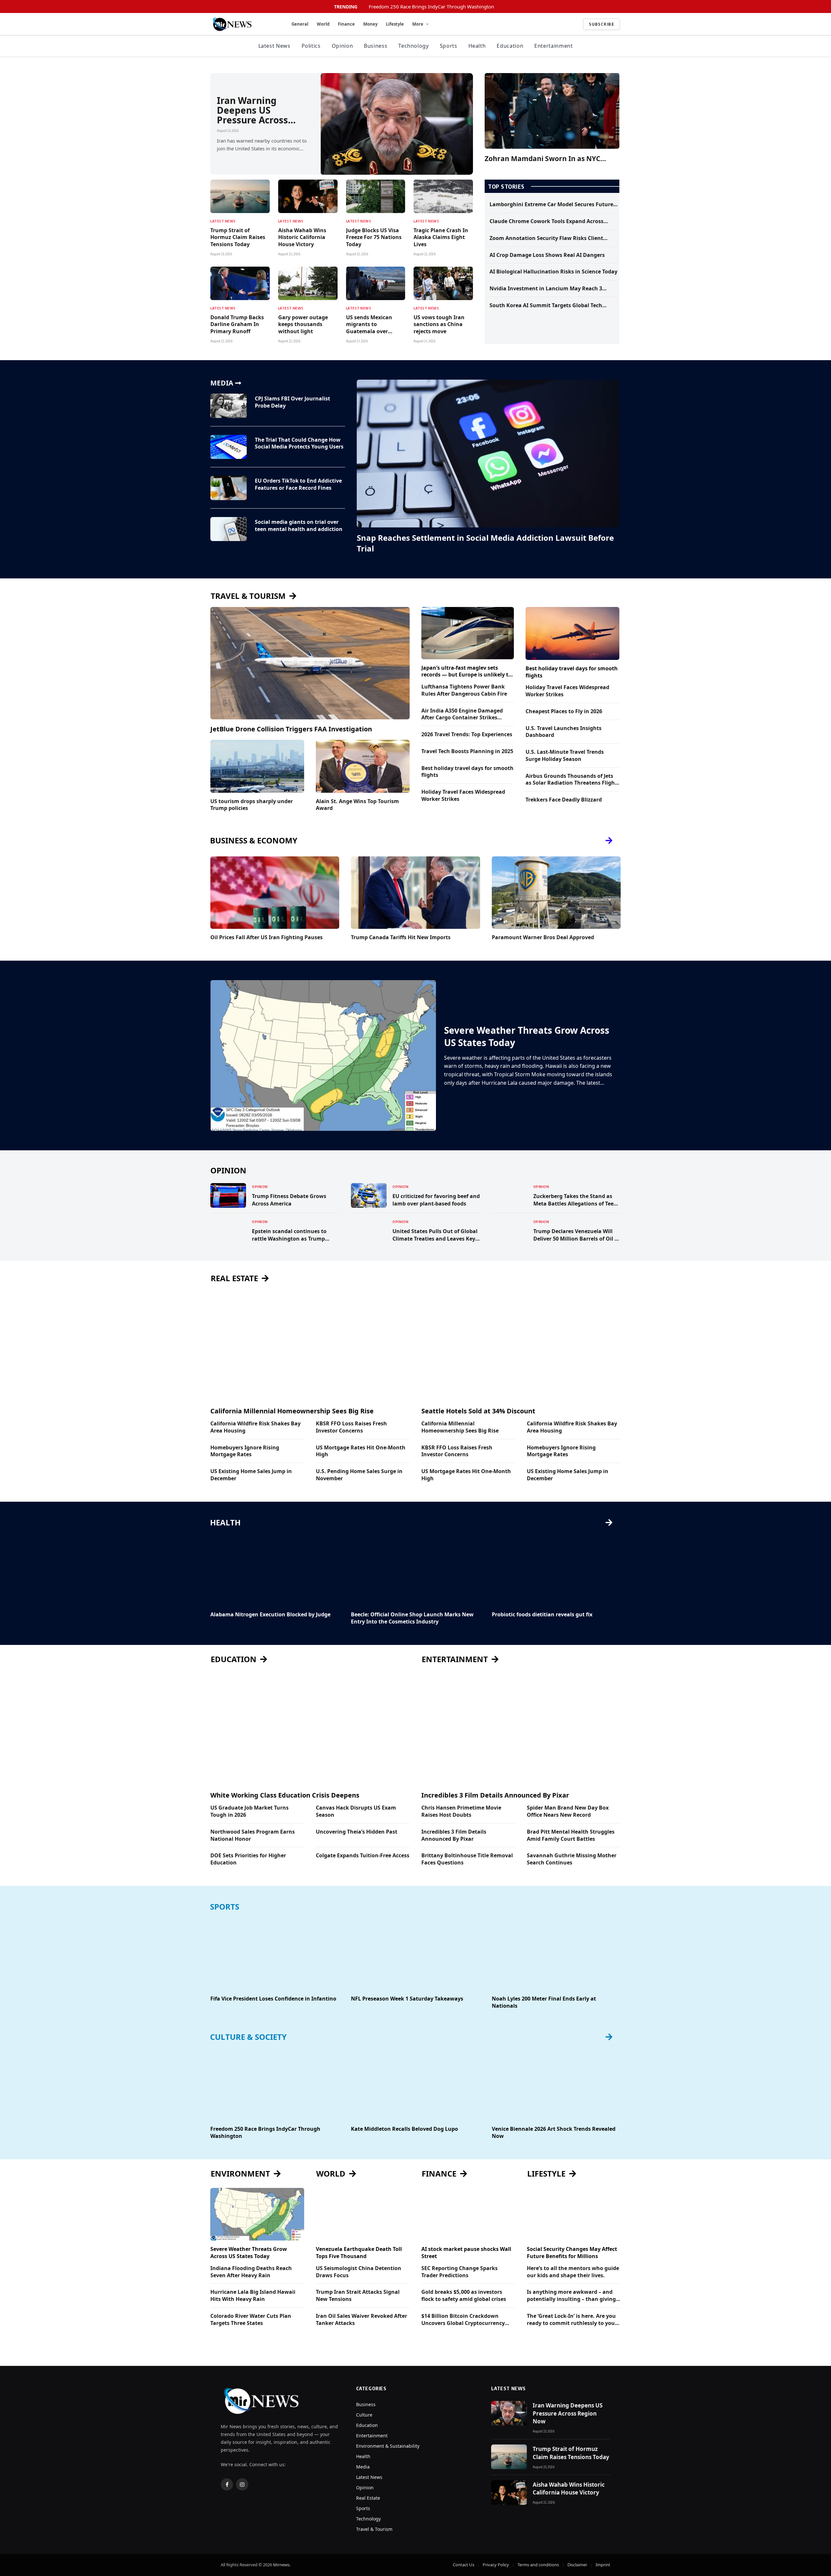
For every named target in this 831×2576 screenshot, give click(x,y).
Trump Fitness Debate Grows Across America (289, 1200)
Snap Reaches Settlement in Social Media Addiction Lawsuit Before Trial (485, 543)
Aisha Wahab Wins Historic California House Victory (302, 238)
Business (376, 46)
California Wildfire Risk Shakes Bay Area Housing (255, 1427)
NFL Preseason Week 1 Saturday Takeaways (407, 1999)
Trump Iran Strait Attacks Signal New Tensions (358, 2296)
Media (363, 2467)
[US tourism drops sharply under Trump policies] (257, 766)
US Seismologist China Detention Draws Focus (359, 2272)
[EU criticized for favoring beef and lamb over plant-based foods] (369, 1195)
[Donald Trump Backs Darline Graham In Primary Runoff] (240, 283)
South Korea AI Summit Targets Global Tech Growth (546, 306)
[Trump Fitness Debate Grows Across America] (228, 1195)
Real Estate (368, 2498)
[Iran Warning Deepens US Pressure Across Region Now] (397, 124)
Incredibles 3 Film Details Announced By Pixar (495, 1795)
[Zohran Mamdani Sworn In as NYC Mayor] (552, 111)
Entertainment (553, 46)
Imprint (603, 2565)
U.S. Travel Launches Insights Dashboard (564, 732)
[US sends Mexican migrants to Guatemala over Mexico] (376, 283)
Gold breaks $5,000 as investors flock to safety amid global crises (464, 2296)
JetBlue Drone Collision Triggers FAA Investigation (291, 729)
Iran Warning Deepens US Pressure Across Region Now (252, 110)
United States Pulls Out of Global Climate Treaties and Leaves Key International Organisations (435, 1235)
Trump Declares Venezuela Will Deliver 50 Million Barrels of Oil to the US (577, 1235)
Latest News (274, 46)
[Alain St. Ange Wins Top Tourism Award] (363, 766)
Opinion (342, 46)
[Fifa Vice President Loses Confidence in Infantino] (275, 1954)
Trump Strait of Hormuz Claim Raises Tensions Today (238, 238)
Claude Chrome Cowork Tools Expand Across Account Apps (546, 221)
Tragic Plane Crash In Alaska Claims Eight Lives (441, 238)
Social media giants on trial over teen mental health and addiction (299, 526)
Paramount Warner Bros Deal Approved (543, 937)
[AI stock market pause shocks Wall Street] (468, 2214)
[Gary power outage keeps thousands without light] (308, 283)
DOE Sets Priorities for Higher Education (248, 1859)
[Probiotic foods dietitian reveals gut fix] (556, 1570)
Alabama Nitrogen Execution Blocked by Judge (270, 1615)
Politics (311, 46)
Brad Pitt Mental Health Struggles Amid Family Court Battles (571, 1835)
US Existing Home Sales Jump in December (251, 1475)
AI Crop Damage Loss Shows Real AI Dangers (547, 255)
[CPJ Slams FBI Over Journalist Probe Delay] (229, 406)
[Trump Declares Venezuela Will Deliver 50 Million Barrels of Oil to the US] (510, 1231)
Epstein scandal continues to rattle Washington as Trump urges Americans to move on (289, 1235)
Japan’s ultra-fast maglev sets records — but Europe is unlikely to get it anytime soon (466, 672)
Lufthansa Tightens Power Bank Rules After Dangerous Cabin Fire (464, 690)
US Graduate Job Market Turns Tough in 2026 (249, 1811)
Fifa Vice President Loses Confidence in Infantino (273, 1999)
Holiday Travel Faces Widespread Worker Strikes (463, 796)
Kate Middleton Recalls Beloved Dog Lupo (404, 2129)
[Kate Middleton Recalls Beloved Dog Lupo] (415, 2084)
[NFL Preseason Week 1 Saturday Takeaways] (415, 1954)
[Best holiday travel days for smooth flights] (572, 633)
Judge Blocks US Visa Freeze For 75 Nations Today (374, 238)
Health (477, 46)
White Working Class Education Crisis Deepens (285, 1795)
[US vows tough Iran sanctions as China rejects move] (443, 283)
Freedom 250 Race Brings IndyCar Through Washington (431, 7)
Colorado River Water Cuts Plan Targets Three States (251, 2320)
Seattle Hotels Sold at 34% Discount (478, 1411)
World (323, 24)
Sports (449, 46)
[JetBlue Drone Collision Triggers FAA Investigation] (310, 663)
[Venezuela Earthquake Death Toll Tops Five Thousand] (363, 2214)
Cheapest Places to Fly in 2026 (564, 711)
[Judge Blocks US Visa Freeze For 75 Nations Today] (376, 196)
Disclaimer (577, 2565)
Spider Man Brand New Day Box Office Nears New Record (568, 1811)
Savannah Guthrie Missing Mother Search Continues (572, 1859)
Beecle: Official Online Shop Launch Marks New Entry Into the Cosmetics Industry (412, 1618)
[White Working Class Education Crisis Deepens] (310, 1730)
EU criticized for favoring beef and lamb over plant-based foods (436, 1200)
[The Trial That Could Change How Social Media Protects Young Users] (229, 447)
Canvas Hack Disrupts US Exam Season (356, 1811)
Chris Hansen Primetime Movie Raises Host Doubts (461, 1811)
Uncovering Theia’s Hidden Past (357, 1832)
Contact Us (464, 2565)
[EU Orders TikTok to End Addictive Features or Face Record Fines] (229, 488)
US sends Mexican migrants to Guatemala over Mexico (369, 325)
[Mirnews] (243, 24)
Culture (364, 2415)
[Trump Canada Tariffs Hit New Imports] (415, 893)
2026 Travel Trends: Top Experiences (467, 734)
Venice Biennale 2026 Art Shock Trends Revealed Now (554, 2133)
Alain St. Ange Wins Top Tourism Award (357, 805)
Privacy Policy (496, 2565)
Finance (346, 24)
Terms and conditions (538, 2565)
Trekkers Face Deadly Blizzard (564, 800)
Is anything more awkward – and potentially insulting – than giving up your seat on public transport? (571, 2296)
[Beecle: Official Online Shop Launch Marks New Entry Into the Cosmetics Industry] (415, 1570)
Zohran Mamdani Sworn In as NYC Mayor (542, 159)
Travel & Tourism (374, 2529)
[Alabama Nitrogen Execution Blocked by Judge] (275, 1570)
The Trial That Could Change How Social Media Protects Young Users (299, 443)
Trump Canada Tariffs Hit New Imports (401, 937)
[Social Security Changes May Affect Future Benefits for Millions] (574, 2214)
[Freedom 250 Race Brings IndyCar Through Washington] (275, 2084)
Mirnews (281, 2565)
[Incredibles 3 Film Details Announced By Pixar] (521, 1730)
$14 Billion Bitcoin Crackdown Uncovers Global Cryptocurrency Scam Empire (463, 2320)
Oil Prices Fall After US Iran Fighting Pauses (267, 937)
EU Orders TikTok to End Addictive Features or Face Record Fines (298, 484)
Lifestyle (395, 24)
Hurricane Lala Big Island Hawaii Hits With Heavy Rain (253, 2296)
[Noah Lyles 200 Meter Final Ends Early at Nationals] (556, 1954)
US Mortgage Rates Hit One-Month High (361, 1451)
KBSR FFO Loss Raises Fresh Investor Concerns (351, 1427)
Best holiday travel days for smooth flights (467, 772)
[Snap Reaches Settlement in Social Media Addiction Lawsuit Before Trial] (488, 454)
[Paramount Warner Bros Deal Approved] (556, 893)
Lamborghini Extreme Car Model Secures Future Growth (551, 205)
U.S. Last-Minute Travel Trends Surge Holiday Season (565, 756)
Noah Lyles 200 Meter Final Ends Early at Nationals (544, 2002)
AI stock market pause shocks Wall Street (466, 2253)
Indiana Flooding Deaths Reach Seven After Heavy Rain (251, 2272)
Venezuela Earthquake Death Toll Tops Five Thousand (359, 2253)
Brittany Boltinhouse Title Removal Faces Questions (467, 1859)
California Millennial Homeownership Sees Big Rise (292, 1411)
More (418, 24)
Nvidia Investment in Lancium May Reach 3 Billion (546, 289)
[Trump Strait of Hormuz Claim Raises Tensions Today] (240, 196)
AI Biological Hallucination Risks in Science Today (553, 272)
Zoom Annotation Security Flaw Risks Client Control (546, 238)
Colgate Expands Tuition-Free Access (363, 1856)
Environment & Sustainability (388, 2446)
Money (370, 24)
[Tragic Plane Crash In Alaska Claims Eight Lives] (443, 196)
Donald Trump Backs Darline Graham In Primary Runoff (237, 325)
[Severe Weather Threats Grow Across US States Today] (323, 1055)
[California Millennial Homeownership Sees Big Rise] (310, 1345)
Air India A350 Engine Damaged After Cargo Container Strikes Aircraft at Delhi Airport (462, 714)
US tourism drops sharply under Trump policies (252, 805)
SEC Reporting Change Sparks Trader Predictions (459, 2272)
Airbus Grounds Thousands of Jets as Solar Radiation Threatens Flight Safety (571, 780)
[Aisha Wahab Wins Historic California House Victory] (308, 196)
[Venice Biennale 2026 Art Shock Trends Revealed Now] (556, 2084)
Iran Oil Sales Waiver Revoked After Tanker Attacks (361, 2320)
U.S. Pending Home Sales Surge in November (359, 1475)
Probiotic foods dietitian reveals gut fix (542, 1615)
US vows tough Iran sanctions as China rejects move (439, 325)
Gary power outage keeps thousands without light (303, 325)
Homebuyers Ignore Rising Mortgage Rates (245, 1451)
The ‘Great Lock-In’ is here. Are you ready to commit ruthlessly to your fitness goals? (572, 2320)
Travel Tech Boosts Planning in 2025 (467, 751)
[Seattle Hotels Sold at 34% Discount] (521, 1345)
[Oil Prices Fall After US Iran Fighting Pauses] (275, 893)
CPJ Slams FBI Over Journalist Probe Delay (292, 402)
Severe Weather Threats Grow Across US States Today (527, 1036)
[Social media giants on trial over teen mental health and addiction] (229, 529)
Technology (413, 46)
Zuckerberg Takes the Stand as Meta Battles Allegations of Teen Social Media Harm (575, 1200)
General (300, 24)
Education (510, 46)
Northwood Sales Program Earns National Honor (253, 1835)
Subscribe (602, 24)
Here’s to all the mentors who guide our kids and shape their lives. (573, 2272)
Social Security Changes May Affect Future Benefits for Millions (572, 2253)
